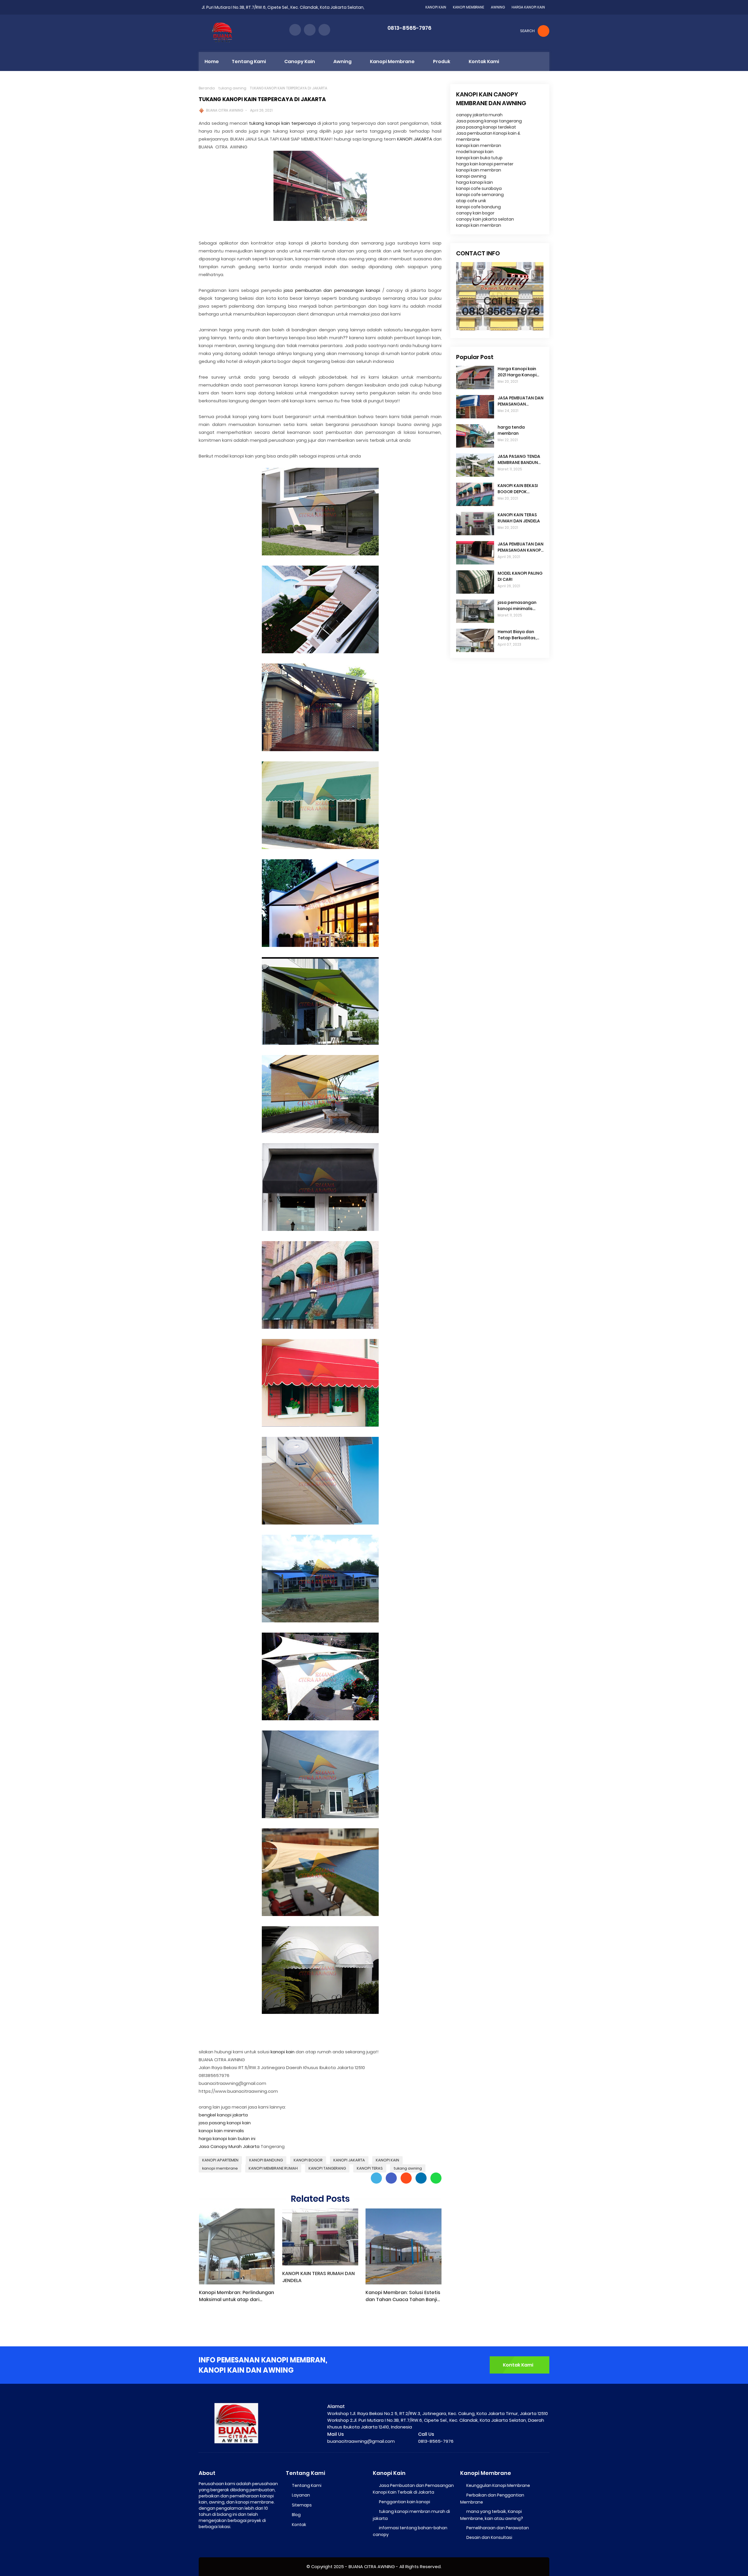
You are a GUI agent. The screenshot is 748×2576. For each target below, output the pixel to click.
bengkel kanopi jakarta (223, 2115)
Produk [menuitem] (442, 62)
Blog (296, 2515)
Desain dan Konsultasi (489, 2537)
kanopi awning (471, 176)
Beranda (207, 88)
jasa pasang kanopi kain (225, 2123)
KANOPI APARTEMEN (220, 2160)
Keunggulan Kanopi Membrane (498, 2485)
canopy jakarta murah (479, 115)
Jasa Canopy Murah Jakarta (229, 2146)
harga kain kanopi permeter (485, 164)
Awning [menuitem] (342, 62)
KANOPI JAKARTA (415, 139)
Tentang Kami (307, 2485)
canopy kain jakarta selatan (485, 219)
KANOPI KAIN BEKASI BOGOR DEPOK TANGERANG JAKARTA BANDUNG (521, 489)
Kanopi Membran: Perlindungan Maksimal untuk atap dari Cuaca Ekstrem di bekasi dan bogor (237, 2296)
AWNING (498, 7)
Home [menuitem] (212, 62)
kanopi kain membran (479, 145)
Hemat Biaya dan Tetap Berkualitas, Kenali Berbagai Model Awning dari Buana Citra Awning (518, 635)
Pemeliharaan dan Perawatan (498, 2528)
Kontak (299, 2525)
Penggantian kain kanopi (405, 2502)
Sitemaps (302, 2505)
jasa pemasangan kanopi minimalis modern (517, 606)
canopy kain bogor (475, 213)
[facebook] (295, 30)
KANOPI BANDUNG (266, 2160)
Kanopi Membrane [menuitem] (392, 62)
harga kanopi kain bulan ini (227, 2138)
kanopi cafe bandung (478, 207)
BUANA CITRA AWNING (225, 110)
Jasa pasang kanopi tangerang (489, 121)
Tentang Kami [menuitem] (249, 62)
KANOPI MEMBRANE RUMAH (273, 2168)
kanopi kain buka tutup (479, 158)
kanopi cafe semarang (480, 195)
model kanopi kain (475, 152)
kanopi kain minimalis (221, 2131)
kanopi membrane (220, 2168)
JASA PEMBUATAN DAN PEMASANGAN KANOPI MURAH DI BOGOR (521, 547)
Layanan (301, 2495)
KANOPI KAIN (436, 7)
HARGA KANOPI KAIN (528, 7)
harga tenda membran (511, 430)
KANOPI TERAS (370, 2168)
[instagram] (310, 30)
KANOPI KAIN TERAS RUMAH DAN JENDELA (318, 2277)
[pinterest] (324, 30)
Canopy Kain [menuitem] (300, 62)
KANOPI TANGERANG (327, 2168)
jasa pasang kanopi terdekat (486, 127)
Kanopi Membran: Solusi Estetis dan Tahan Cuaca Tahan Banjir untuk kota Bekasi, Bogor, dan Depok (403, 2296)
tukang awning (232, 88)
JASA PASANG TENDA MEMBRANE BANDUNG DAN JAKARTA (520, 460)
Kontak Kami (518, 2365)
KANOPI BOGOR (308, 2160)
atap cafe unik (471, 201)
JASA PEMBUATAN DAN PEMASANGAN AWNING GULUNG (521, 401)
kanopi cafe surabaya (479, 188)
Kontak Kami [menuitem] (484, 62)
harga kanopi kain (475, 182)
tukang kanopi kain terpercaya (282, 123)
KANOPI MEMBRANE (469, 7)
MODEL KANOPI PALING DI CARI (520, 576)
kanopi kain (283, 2052)
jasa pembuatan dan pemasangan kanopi (332, 290)
